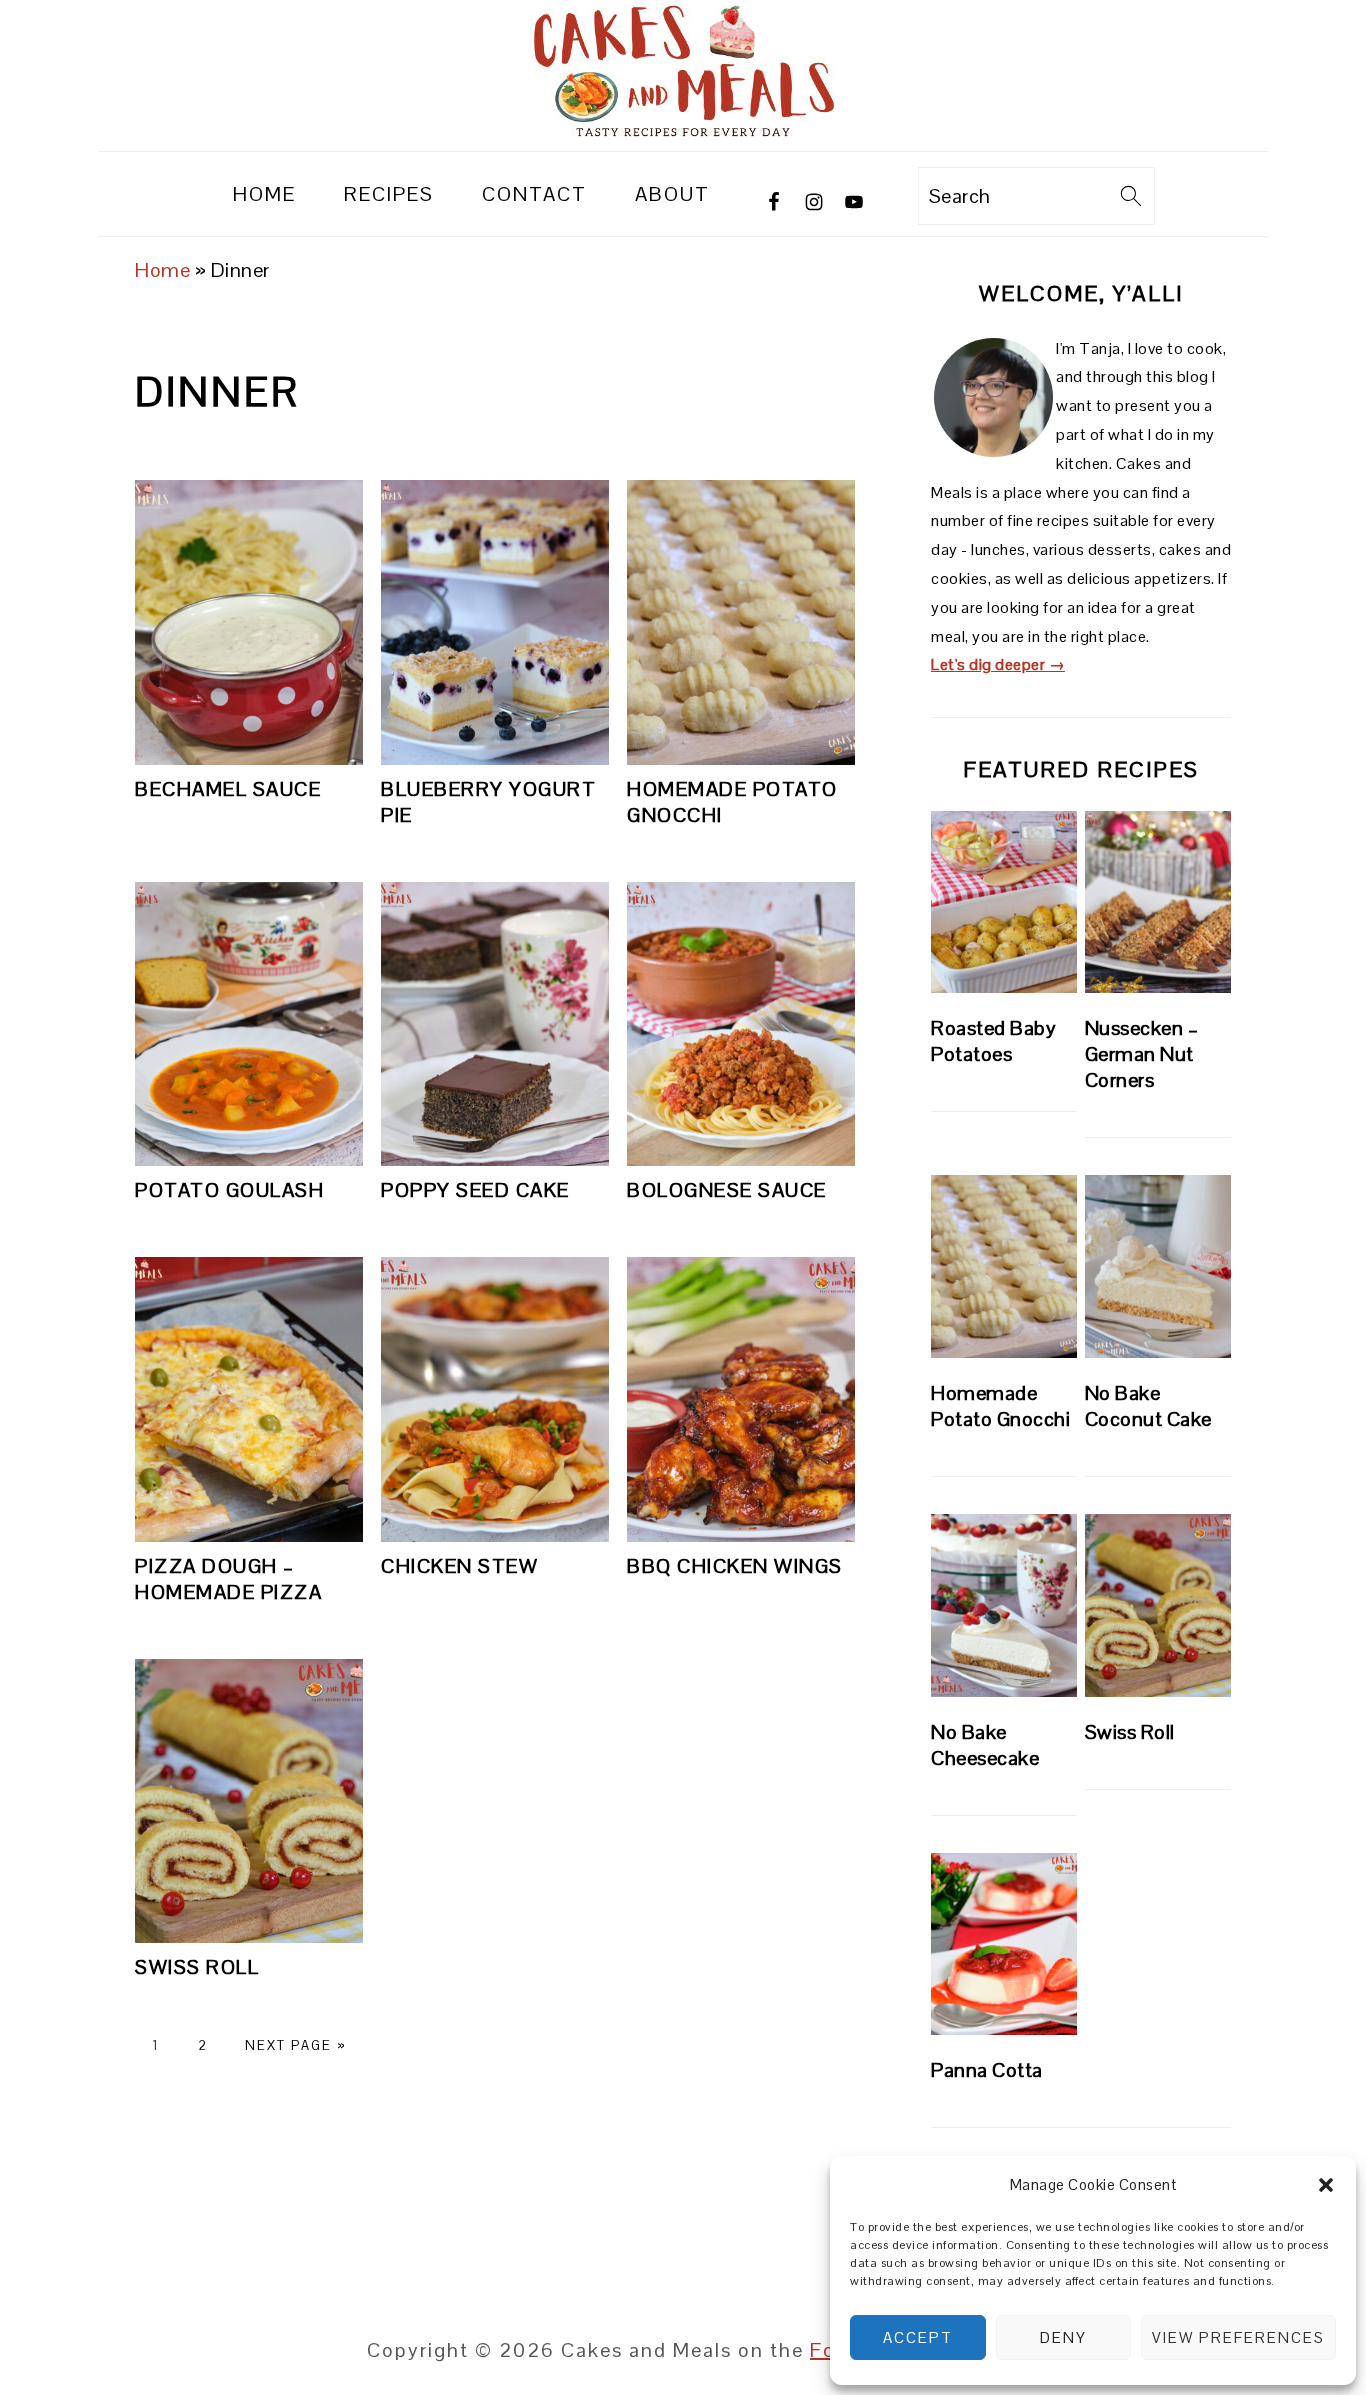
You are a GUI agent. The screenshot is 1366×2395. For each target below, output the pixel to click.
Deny (1063, 2337)
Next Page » (296, 2045)
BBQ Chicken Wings (735, 1566)
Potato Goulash (229, 1190)
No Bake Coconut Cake (1148, 1406)
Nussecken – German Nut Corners (1142, 1054)
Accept (918, 2337)
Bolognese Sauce (727, 1190)
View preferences (1238, 2337)
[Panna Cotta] (1004, 1944)
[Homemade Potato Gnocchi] (1004, 1266)
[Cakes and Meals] (683, 133)
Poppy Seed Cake (475, 1190)
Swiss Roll (197, 1967)
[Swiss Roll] (1158, 1605)
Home (162, 270)
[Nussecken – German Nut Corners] (1158, 902)
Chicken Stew (459, 1566)
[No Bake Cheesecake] (1004, 1605)
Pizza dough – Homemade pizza (228, 1579)
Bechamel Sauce (228, 789)
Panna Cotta (987, 2070)
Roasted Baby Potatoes (993, 1041)
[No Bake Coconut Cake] (1158, 1266)
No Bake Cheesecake (985, 1745)
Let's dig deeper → (998, 664)
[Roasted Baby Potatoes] (1004, 902)
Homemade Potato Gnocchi (1000, 1406)
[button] (1326, 2185)
